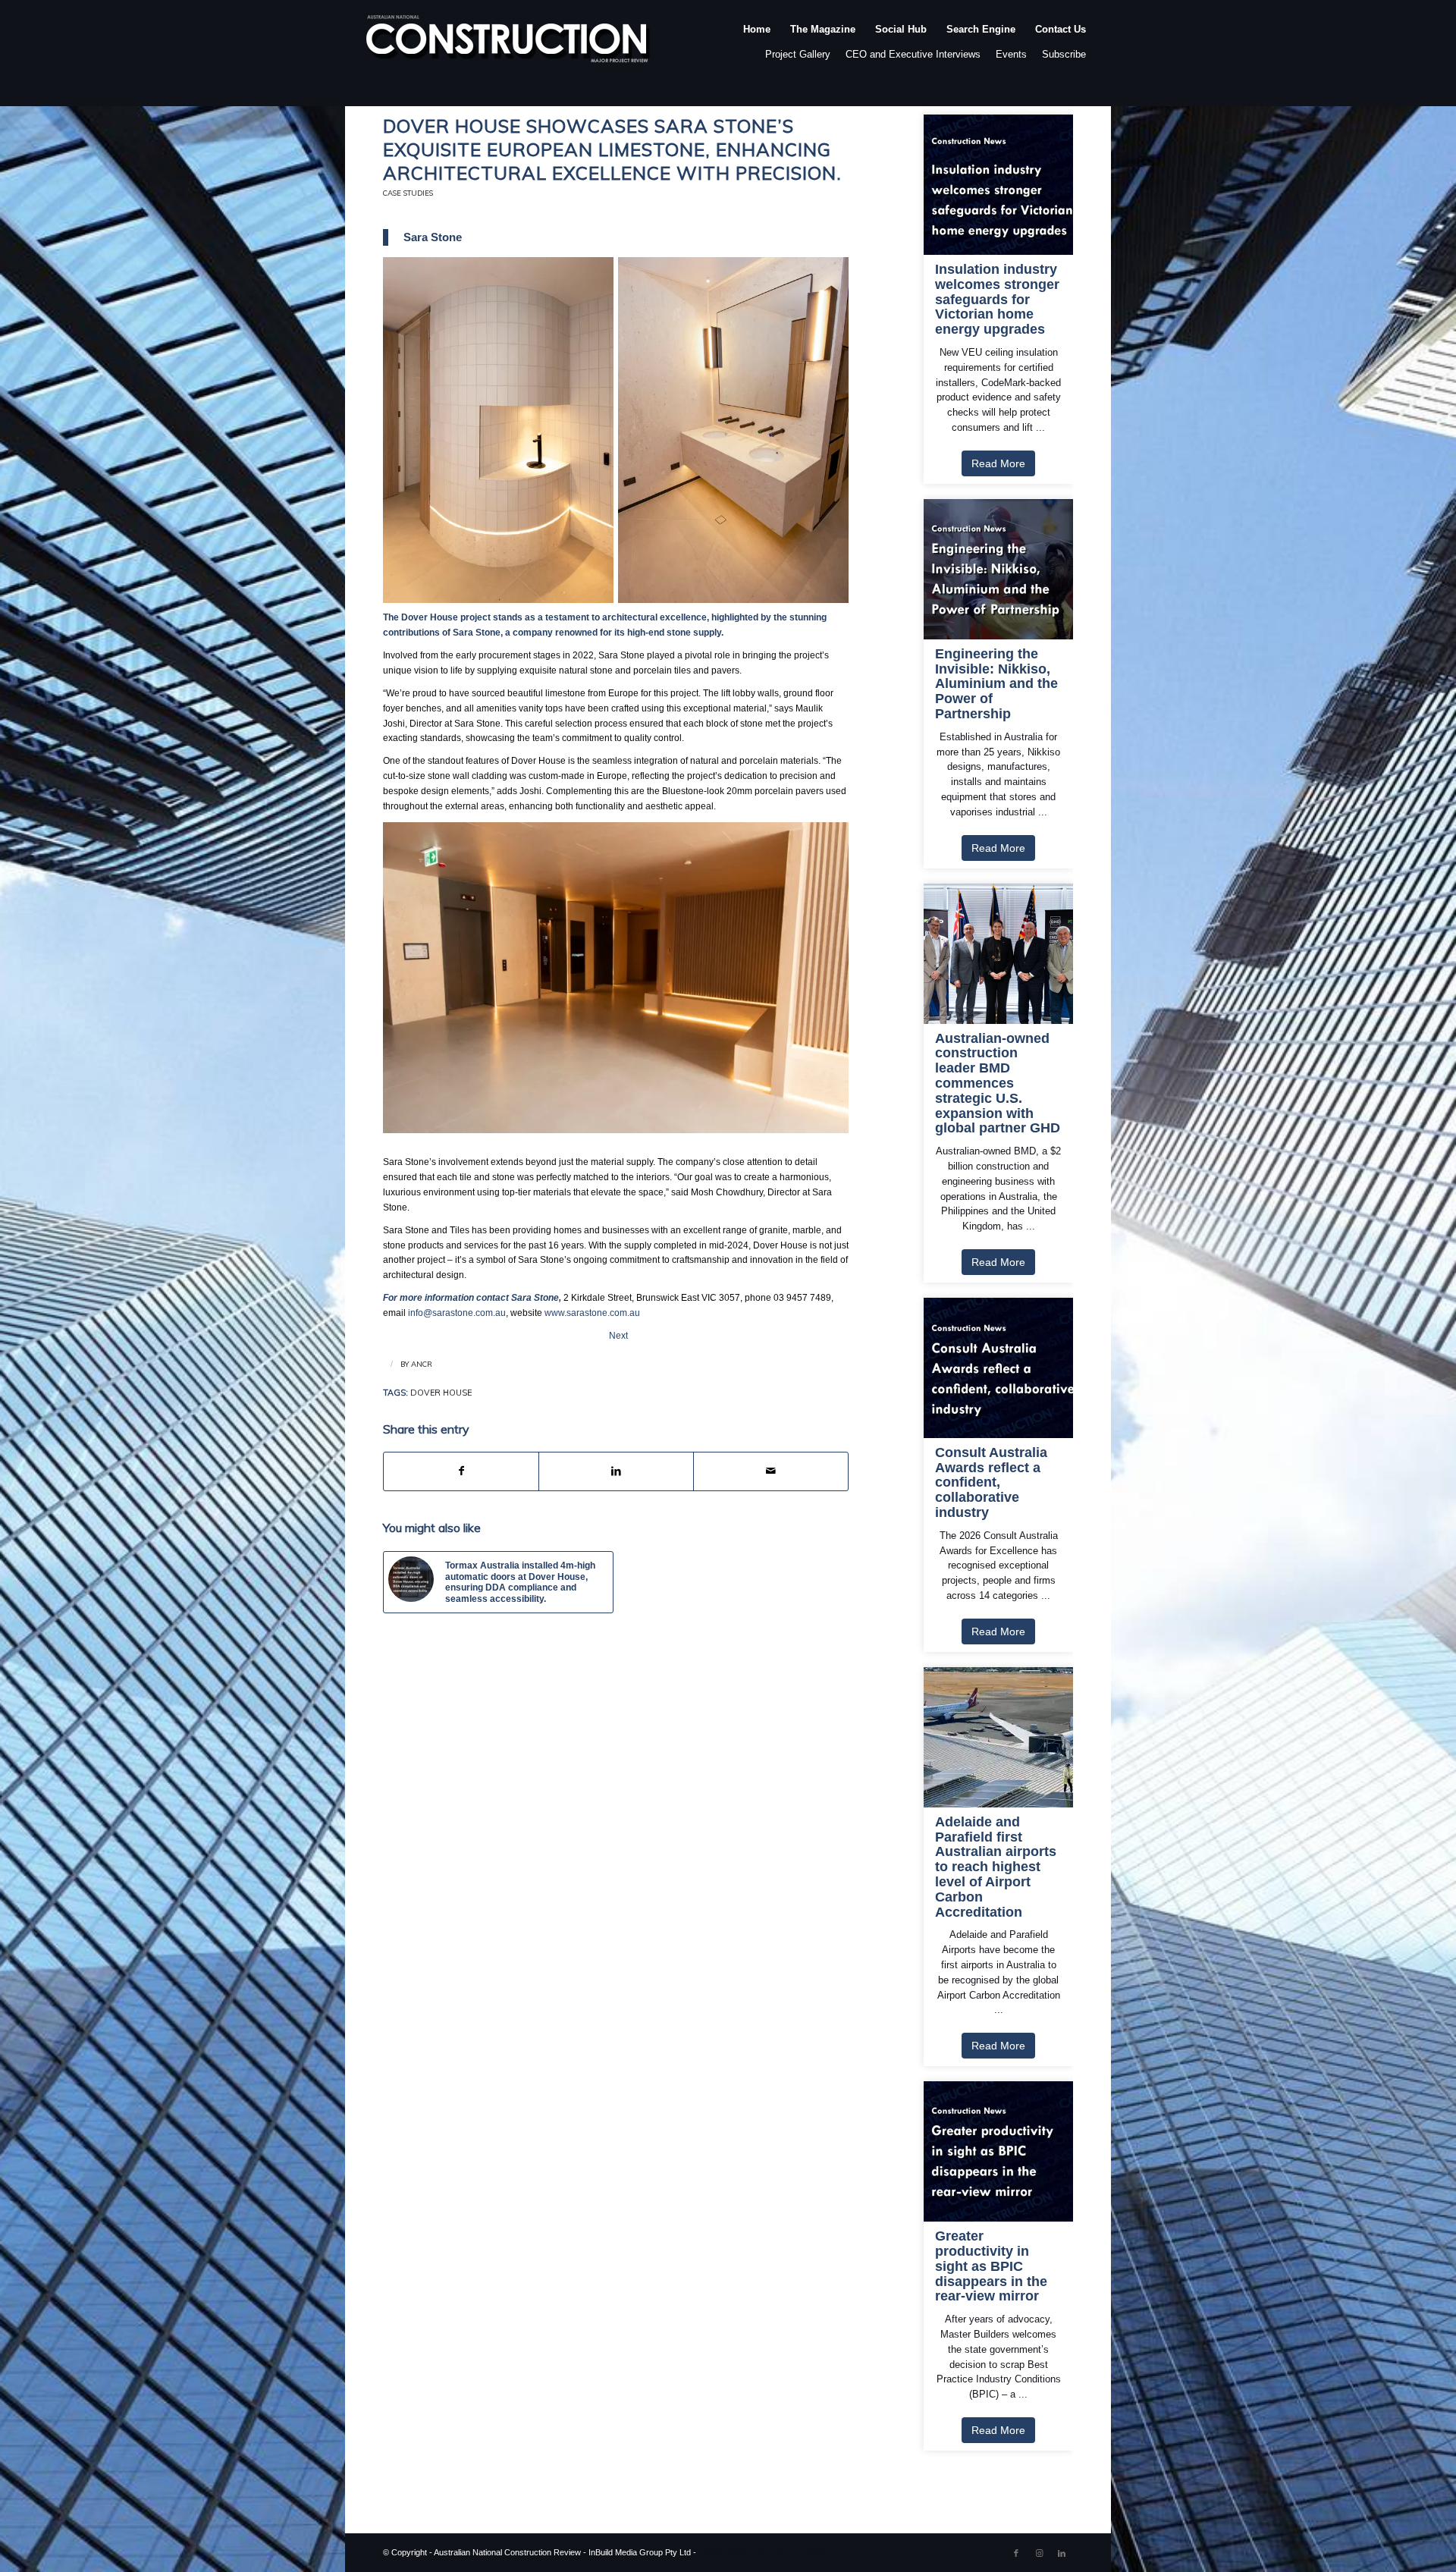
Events (1011, 54)
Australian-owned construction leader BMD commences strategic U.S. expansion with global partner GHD (998, 1084)
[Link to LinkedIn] (1062, 2553)
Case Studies (408, 193)
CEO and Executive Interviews (913, 54)
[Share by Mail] (771, 1471)
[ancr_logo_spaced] (509, 45)
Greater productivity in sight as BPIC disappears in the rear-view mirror (991, 2266)
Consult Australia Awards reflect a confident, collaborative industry (991, 1483)
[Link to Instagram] (1039, 2553)
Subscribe (1064, 54)
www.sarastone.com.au (592, 1313)
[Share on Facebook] (461, 1471)
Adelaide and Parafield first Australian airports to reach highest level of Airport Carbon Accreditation (996, 1867)
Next (618, 1336)
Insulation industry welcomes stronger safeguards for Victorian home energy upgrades (997, 300)
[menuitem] (757, 45)
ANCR (422, 1364)
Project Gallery (798, 54)
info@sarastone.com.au (457, 1313)
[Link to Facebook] (1016, 2553)
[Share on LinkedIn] (616, 1471)
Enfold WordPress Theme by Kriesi (763, 2552)
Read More (998, 463)
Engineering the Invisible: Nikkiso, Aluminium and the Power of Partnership (996, 684)
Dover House (441, 1393)
